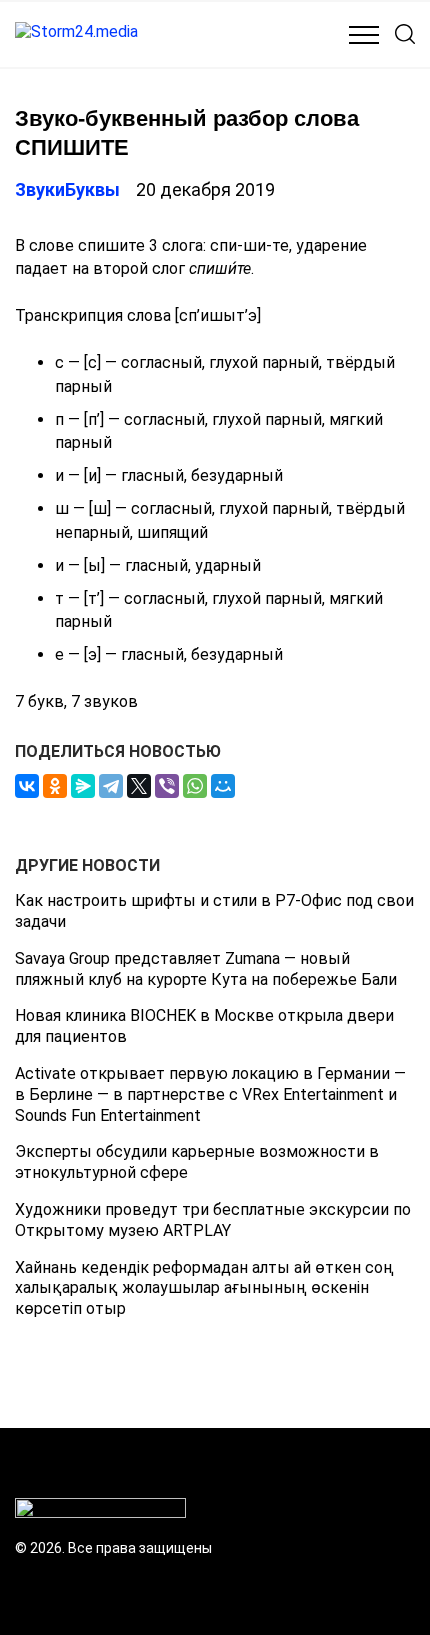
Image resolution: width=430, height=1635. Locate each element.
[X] (139, 786)
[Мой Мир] (223, 786)
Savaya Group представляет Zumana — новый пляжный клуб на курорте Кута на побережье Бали (206, 969)
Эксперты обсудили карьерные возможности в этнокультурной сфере (197, 1162)
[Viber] (167, 786)
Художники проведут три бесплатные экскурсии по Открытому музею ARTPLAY (213, 1220)
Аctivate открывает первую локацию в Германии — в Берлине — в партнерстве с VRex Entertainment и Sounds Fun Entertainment (210, 1094)
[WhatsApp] (195, 786)
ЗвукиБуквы (67, 189)
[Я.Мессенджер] (83, 786)
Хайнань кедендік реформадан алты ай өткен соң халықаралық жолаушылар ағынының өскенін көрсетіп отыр (204, 1288)
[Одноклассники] (55, 786)
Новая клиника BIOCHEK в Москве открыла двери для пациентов (204, 1026)
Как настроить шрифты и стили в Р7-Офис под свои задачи (214, 911)
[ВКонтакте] (27, 786)
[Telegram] (111, 786)
